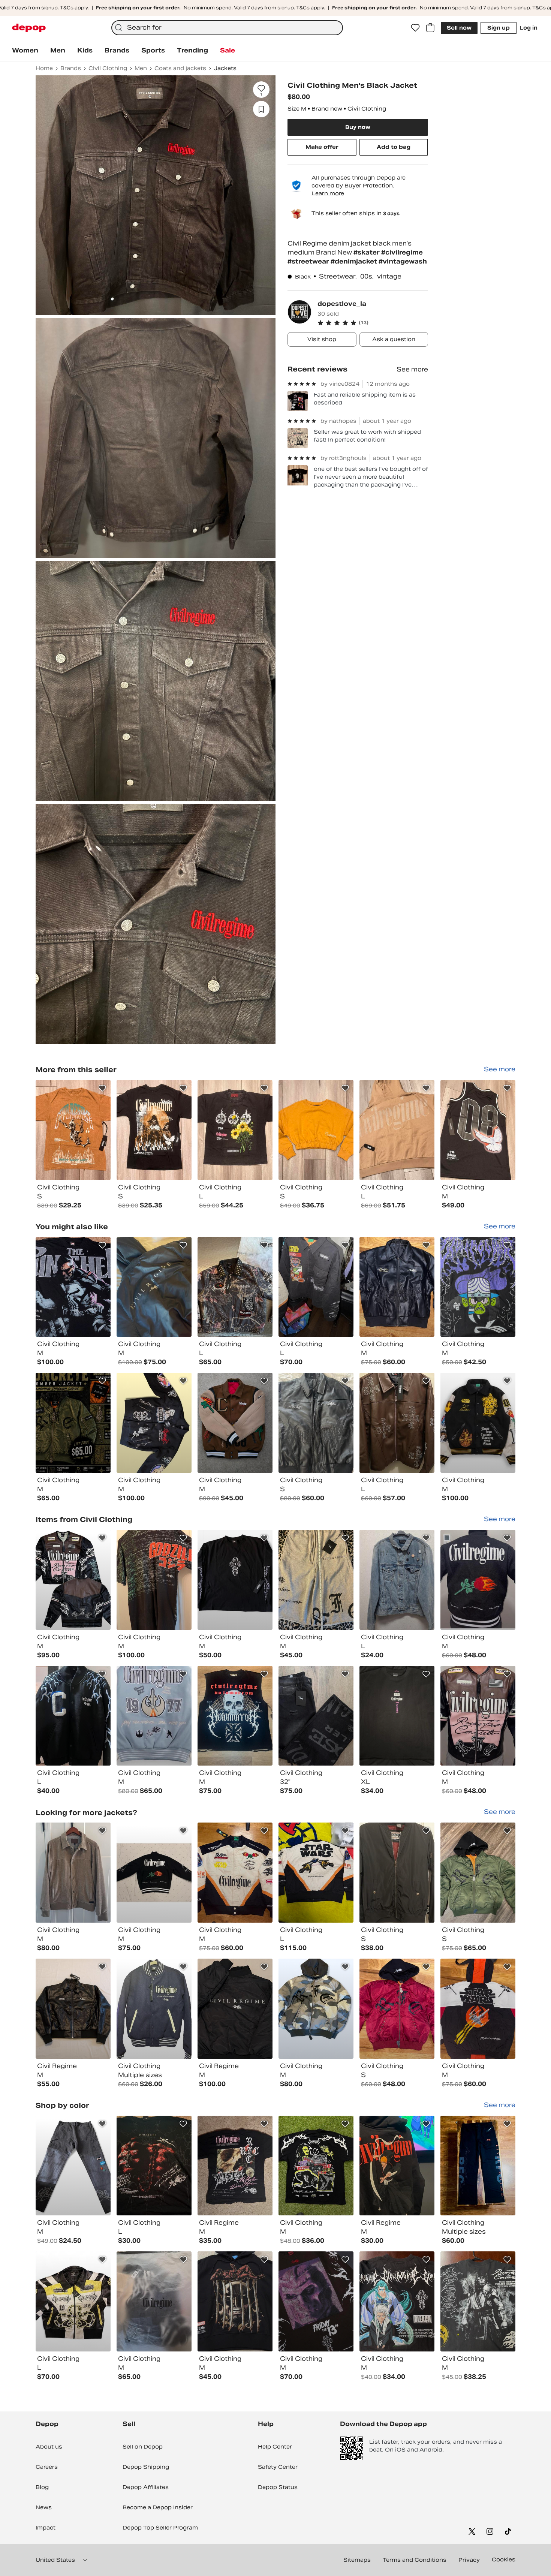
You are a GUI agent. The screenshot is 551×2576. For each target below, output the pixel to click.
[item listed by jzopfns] (397, 2301)
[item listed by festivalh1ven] (316, 1423)
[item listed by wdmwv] (154, 2166)
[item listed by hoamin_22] (397, 1423)
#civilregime (402, 252)
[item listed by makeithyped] (316, 2301)
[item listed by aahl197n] (154, 2009)
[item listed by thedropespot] (478, 1716)
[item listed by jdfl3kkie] (235, 1423)
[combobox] (227, 28)
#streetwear (309, 261)
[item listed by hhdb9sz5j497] (154, 1580)
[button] (373, 323)
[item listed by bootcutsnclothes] (316, 2166)
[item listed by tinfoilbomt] (397, 1716)
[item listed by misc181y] (73, 1287)
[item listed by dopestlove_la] (73, 1130)
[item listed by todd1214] (478, 1423)
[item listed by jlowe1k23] (73, 1423)
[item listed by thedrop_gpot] (235, 1873)
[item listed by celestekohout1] (235, 2166)
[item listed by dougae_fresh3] (73, 2301)
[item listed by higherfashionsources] (397, 1873)
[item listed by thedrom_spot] (397, 1287)
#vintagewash (403, 261)
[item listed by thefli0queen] (73, 2009)
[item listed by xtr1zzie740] (154, 2301)
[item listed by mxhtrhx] (154, 1423)
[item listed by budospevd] (235, 1287)
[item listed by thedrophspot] (478, 1580)
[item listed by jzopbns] (478, 2301)
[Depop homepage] (29, 28)
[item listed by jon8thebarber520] (316, 1287)
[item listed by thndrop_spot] (397, 2009)
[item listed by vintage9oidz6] (316, 1580)
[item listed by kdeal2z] (154, 1716)
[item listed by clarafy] (154, 1287)
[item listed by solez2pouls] (235, 1580)
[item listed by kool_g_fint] (235, 2301)
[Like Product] (102, 1088)
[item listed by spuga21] (73, 1716)
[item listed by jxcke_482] (73, 1873)
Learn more (328, 193)
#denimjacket (355, 261)
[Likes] (415, 28)
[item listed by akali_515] (397, 1580)
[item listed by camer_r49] (316, 2009)
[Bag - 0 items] (430, 28)
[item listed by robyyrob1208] (478, 2166)
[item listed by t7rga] (478, 1873)
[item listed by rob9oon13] (235, 2009)
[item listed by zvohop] (73, 1580)
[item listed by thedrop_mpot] (478, 2009)
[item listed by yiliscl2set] (316, 1716)
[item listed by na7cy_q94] (397, 2166)
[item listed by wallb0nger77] (73, 2166)
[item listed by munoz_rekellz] (235, 1716)
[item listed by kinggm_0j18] (154, 1873)
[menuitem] (25, 51)
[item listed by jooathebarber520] (316, 1873)
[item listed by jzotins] (478, 1287)
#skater (367, 252)
